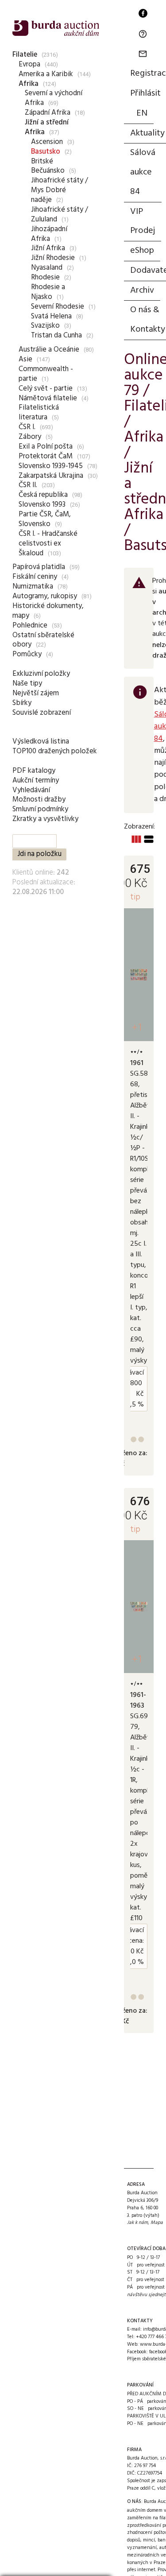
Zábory (30, 437)
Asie (25, 359)
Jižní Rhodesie (53, 258)
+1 (137, 1027)
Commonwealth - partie (46, 374)
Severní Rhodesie (58, 307)
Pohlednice (30, 626)
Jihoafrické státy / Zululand (60, 215)
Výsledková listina (41, 742)
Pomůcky (27, 654)
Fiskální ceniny (35, 577)
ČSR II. (28, 485)
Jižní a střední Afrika (47, 127)
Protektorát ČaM (46, 456)
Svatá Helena (51, 316)
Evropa (29, 64)
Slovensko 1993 (42, 505)
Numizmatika (33, 587)
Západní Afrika (48, 113)
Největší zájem (36, 693)
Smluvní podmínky (40, 809)
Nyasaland (47, 268)
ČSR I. (27, 427)
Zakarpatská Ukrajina (51, 476)
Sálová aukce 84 (143, 172)
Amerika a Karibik (46, 74)
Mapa (157, 2223)
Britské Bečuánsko (48, 166)
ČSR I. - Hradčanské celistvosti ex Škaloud (48, 544)
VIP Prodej (143, 221)
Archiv (142, 291)
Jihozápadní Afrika (49, 234)
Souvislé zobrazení (42, 713)
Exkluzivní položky (41, 674)
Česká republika (43, 495)
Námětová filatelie (48, 398)
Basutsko (46, 152)
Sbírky (22, 703)
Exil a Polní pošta (46, 447)
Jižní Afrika (48, 248)
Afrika (29, 84)
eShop (142, 251)
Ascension (47, 142)
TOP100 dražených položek (55, 751)
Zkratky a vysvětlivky (45, 819)
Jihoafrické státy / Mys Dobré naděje (60, 190)
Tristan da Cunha (56, 335)
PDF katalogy (34, 771)
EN (142, 113)
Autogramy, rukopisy (45, 596)
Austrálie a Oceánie (49, 350)
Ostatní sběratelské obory (43, 640)
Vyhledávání (31, 790)
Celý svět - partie (46, 389)
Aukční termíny (36, 781)
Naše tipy (27, 684)
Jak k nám (137, 2223)
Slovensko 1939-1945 (51, 466)
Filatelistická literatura (39, 413)
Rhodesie (45, 277)
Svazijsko (45, 326)
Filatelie (25, 55)
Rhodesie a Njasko (48, 292)
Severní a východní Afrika (54, 98)
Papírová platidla (39, 567)
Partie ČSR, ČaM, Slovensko (45, 519)
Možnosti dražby (39, 800)
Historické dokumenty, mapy (48, 611)
